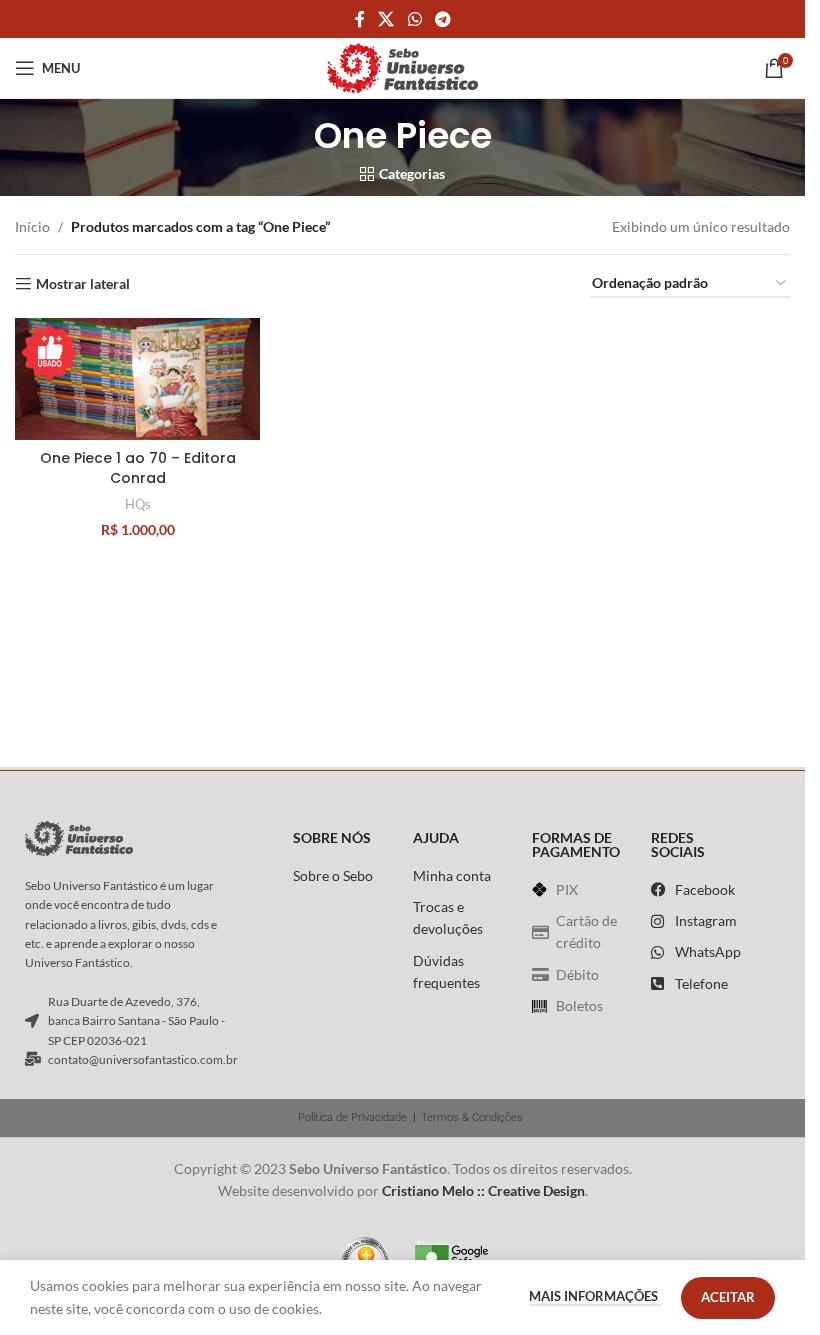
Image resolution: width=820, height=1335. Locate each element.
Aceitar (728, 1297)
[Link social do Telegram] (442, 19)
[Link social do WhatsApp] (414, 19)
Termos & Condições (472, 1117)
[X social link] (386, 19)
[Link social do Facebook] (360, 19)
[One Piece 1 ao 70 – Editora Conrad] (137, 378)
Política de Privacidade (352, 1117)
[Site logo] (403, 66)
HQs (138, 504)
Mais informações (595, 1296)
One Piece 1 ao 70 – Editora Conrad (138, 468)
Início (32, 226)
